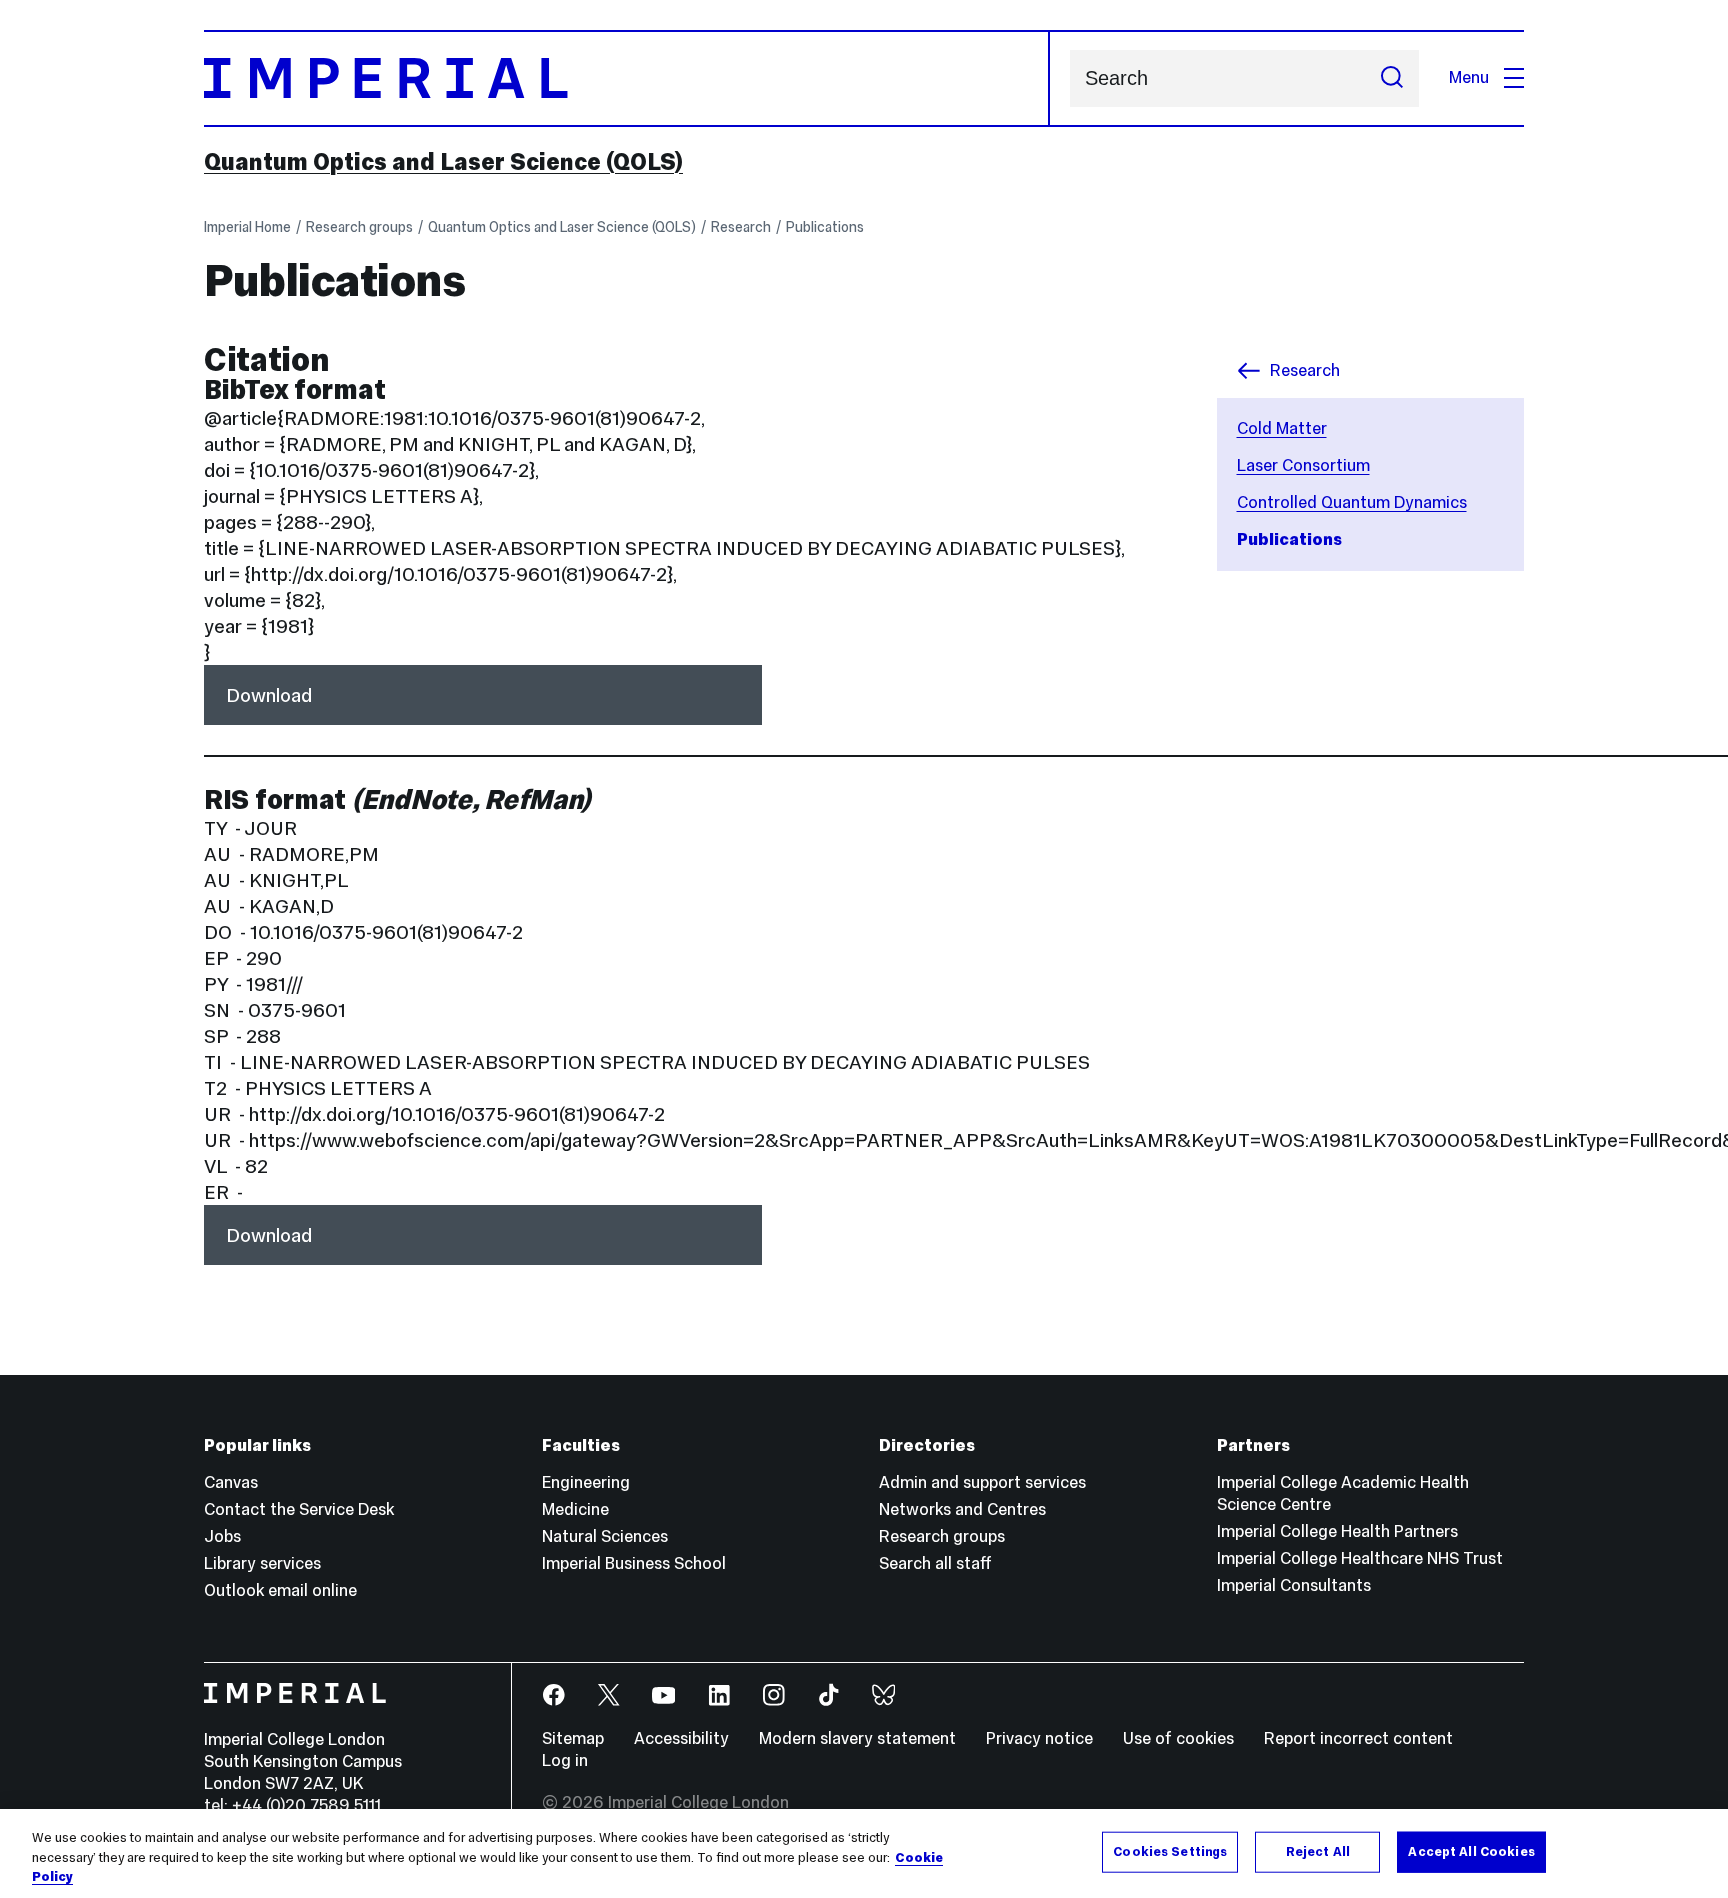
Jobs (222, 1536)
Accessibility (681, 1738)
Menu (1469, 77)
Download (269, 695)
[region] (864, 1853)
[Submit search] (1392, 78)
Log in (565, 1760)
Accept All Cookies (1471, 1851)
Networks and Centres (962, 1509)
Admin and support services (982, 1482)
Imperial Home (247, 227)
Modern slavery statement (857, 1738)
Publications (825, 227)
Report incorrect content (1358, 1738)
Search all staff (935, 1563)
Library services (262, 1563)
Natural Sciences (605, 1536)
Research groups (359, 227)
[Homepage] (627, 78)
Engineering (586, 1482)
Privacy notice (1039, 1738)
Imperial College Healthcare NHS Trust (1360, 1558)
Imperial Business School (634, 1563)
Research (741, 227)
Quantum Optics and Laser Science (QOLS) (443, 162)
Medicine (575, 1509)
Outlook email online (280, 1590)
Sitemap (573, 1738)
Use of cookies (1178, 1738)
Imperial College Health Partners (1337, 1531)
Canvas (231, 1482)
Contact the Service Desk (299, 1509)
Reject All (1318, 1851)
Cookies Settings (1170, 1851)
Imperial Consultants (1294, 1585)
